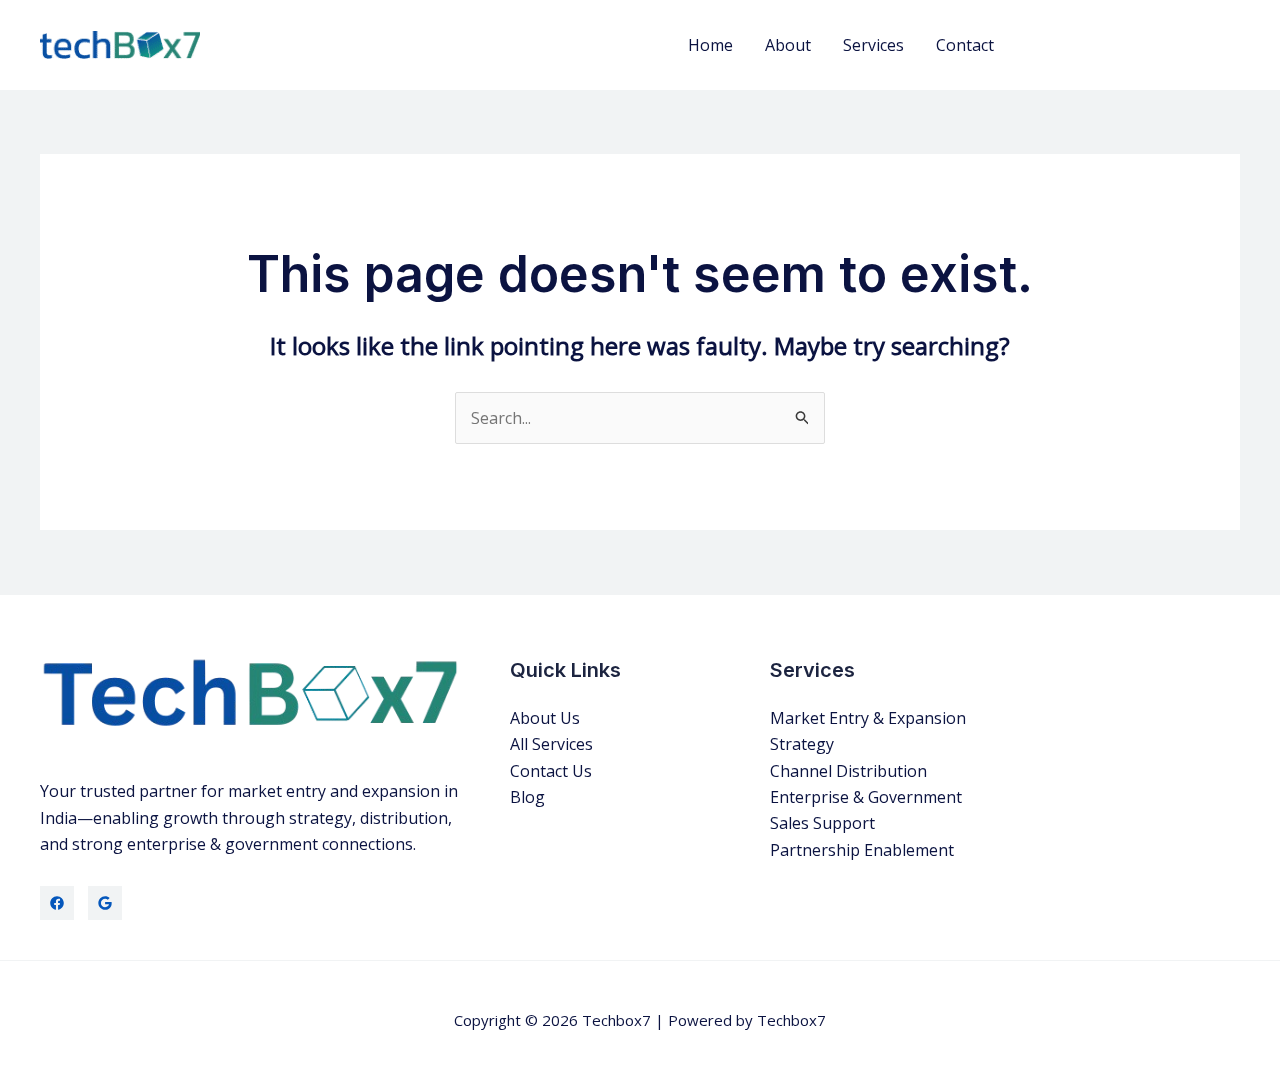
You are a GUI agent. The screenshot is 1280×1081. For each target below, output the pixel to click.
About (788, 45)
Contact (965, 45)
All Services (551, 744)
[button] (1135, 45)
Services (873, 45)
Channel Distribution (848, 771)
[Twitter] (105, 903)
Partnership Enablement (862, 850)
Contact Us (551, 771)
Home (710, 45)
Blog (527, 797)
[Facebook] (57, 903)
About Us (545, 718)
